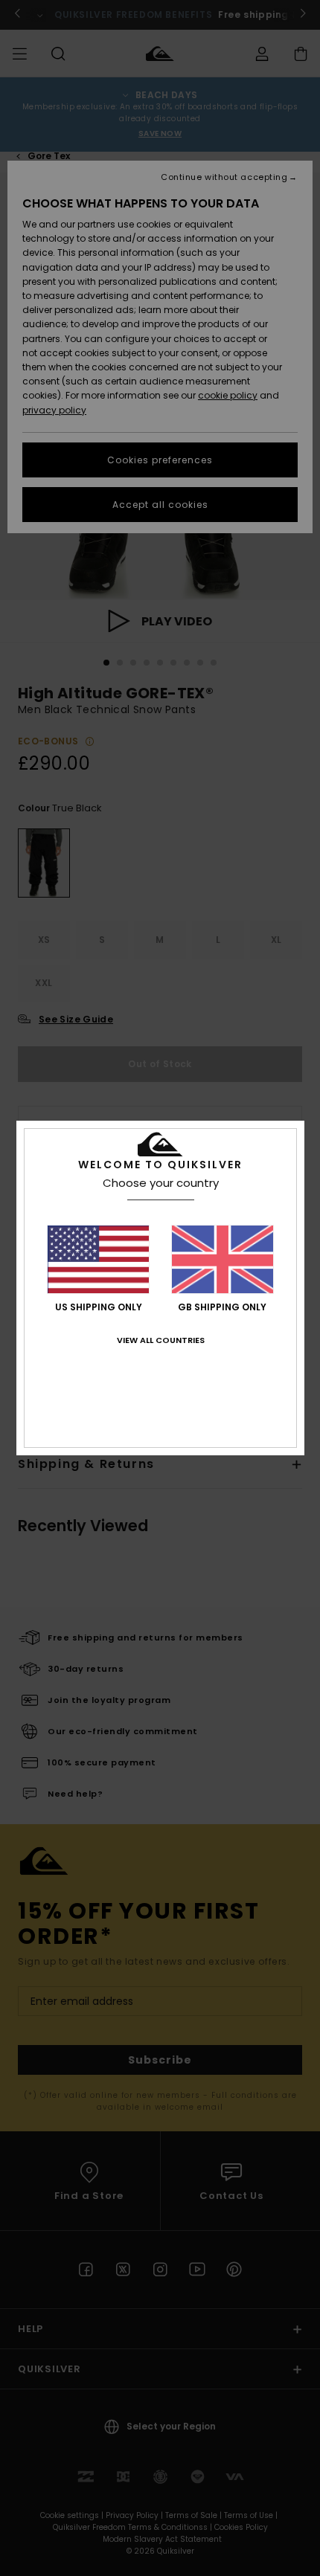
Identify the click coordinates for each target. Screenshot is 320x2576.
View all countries (161, 1340)
